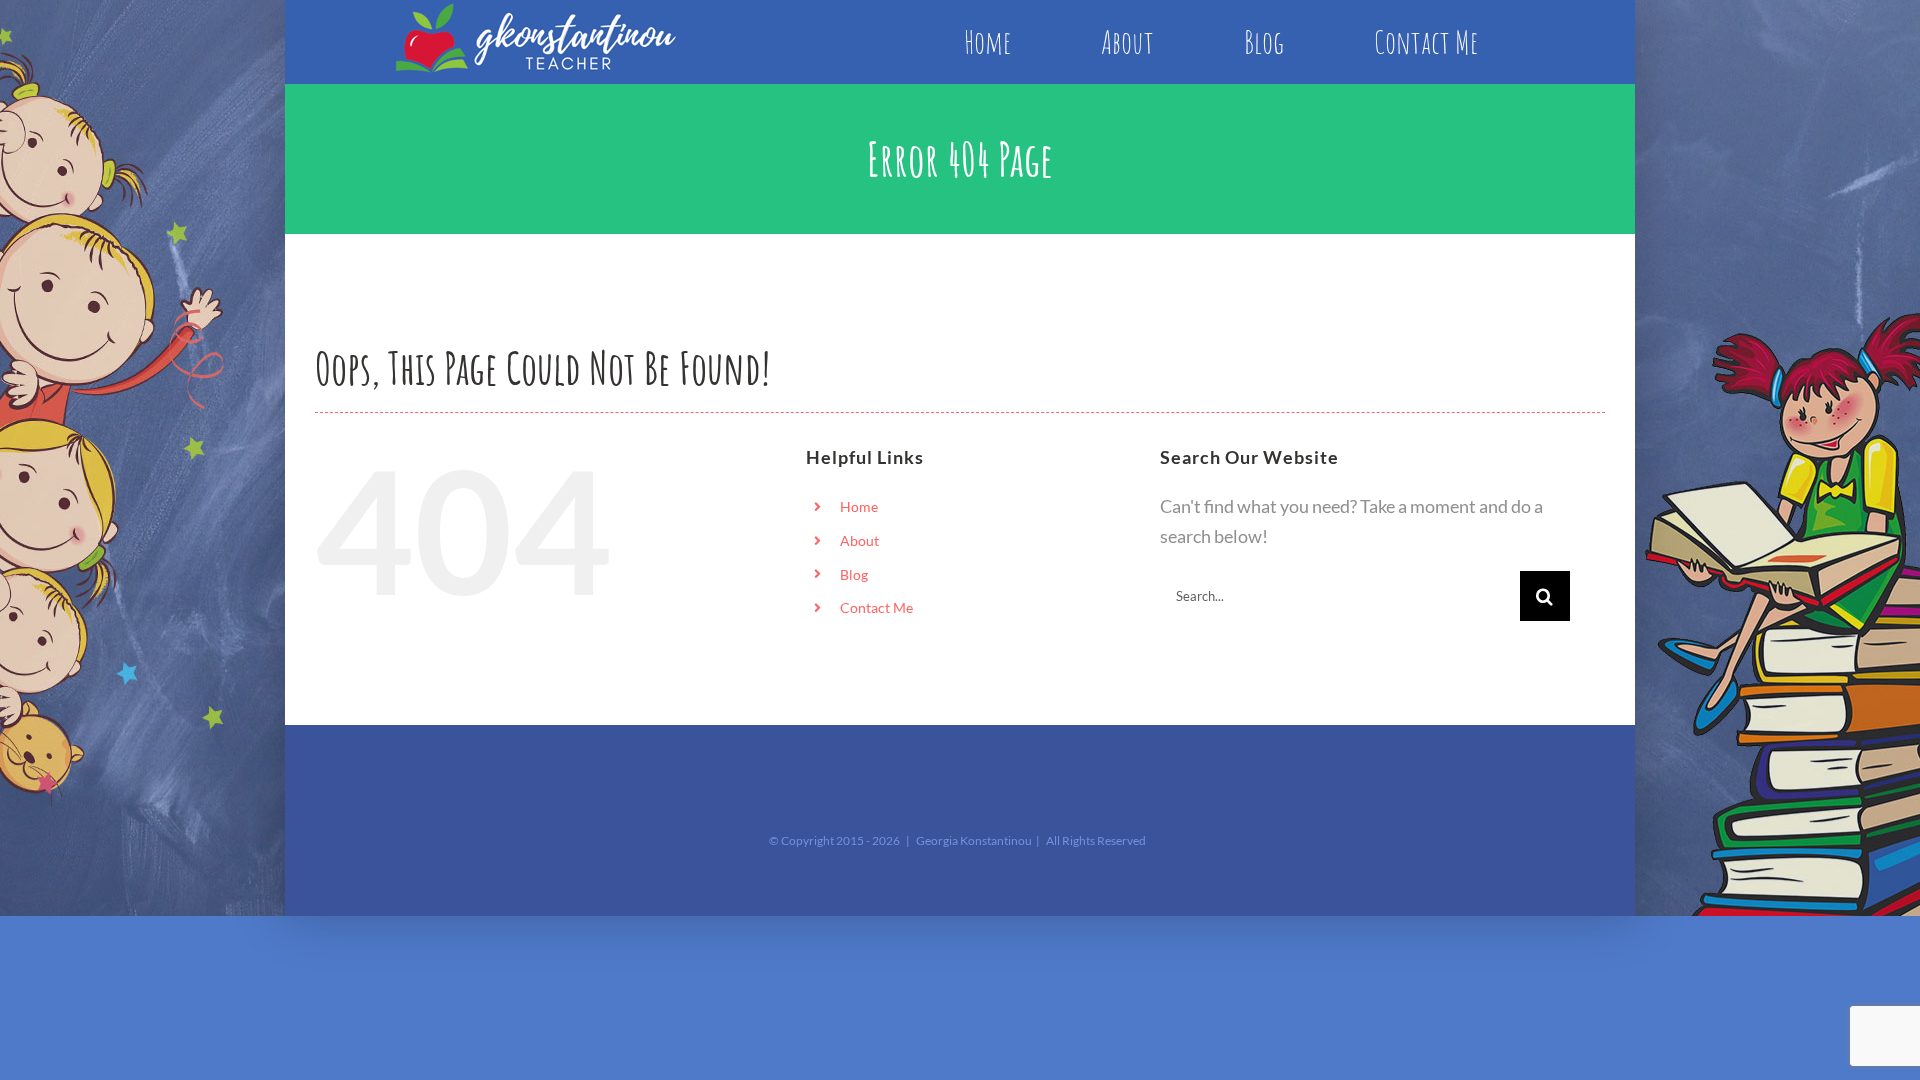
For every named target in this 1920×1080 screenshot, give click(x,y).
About (859, 540)
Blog (854, 574)
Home (859, 506)
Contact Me (876, 607)
